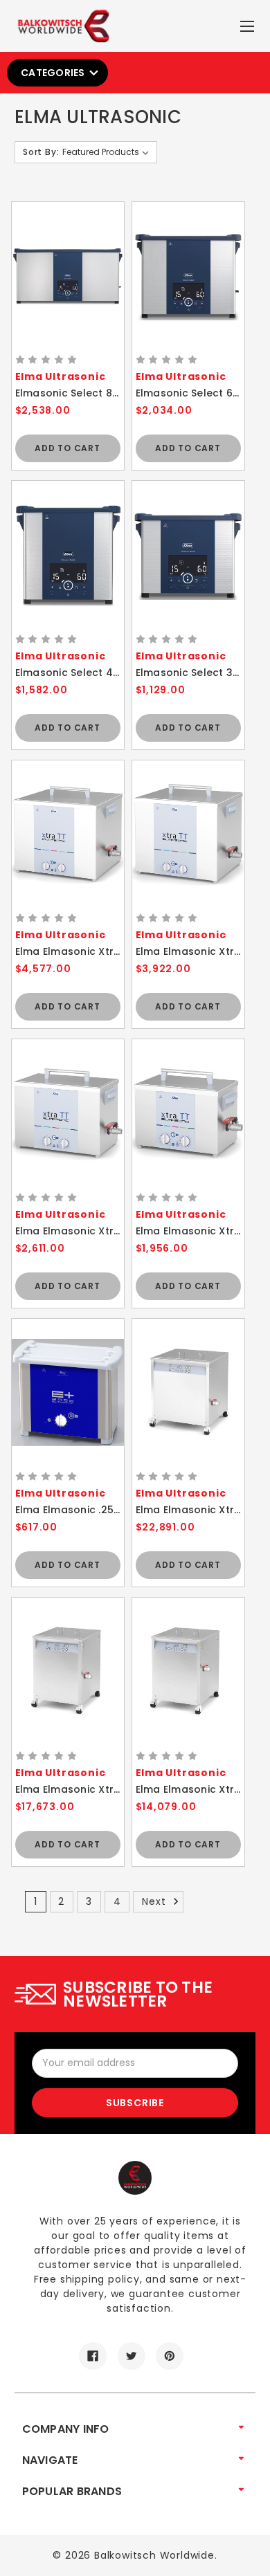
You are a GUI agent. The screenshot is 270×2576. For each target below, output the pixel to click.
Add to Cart (67, 448)
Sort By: (41, 152)
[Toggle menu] (249, 23)
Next (155, 1901)
